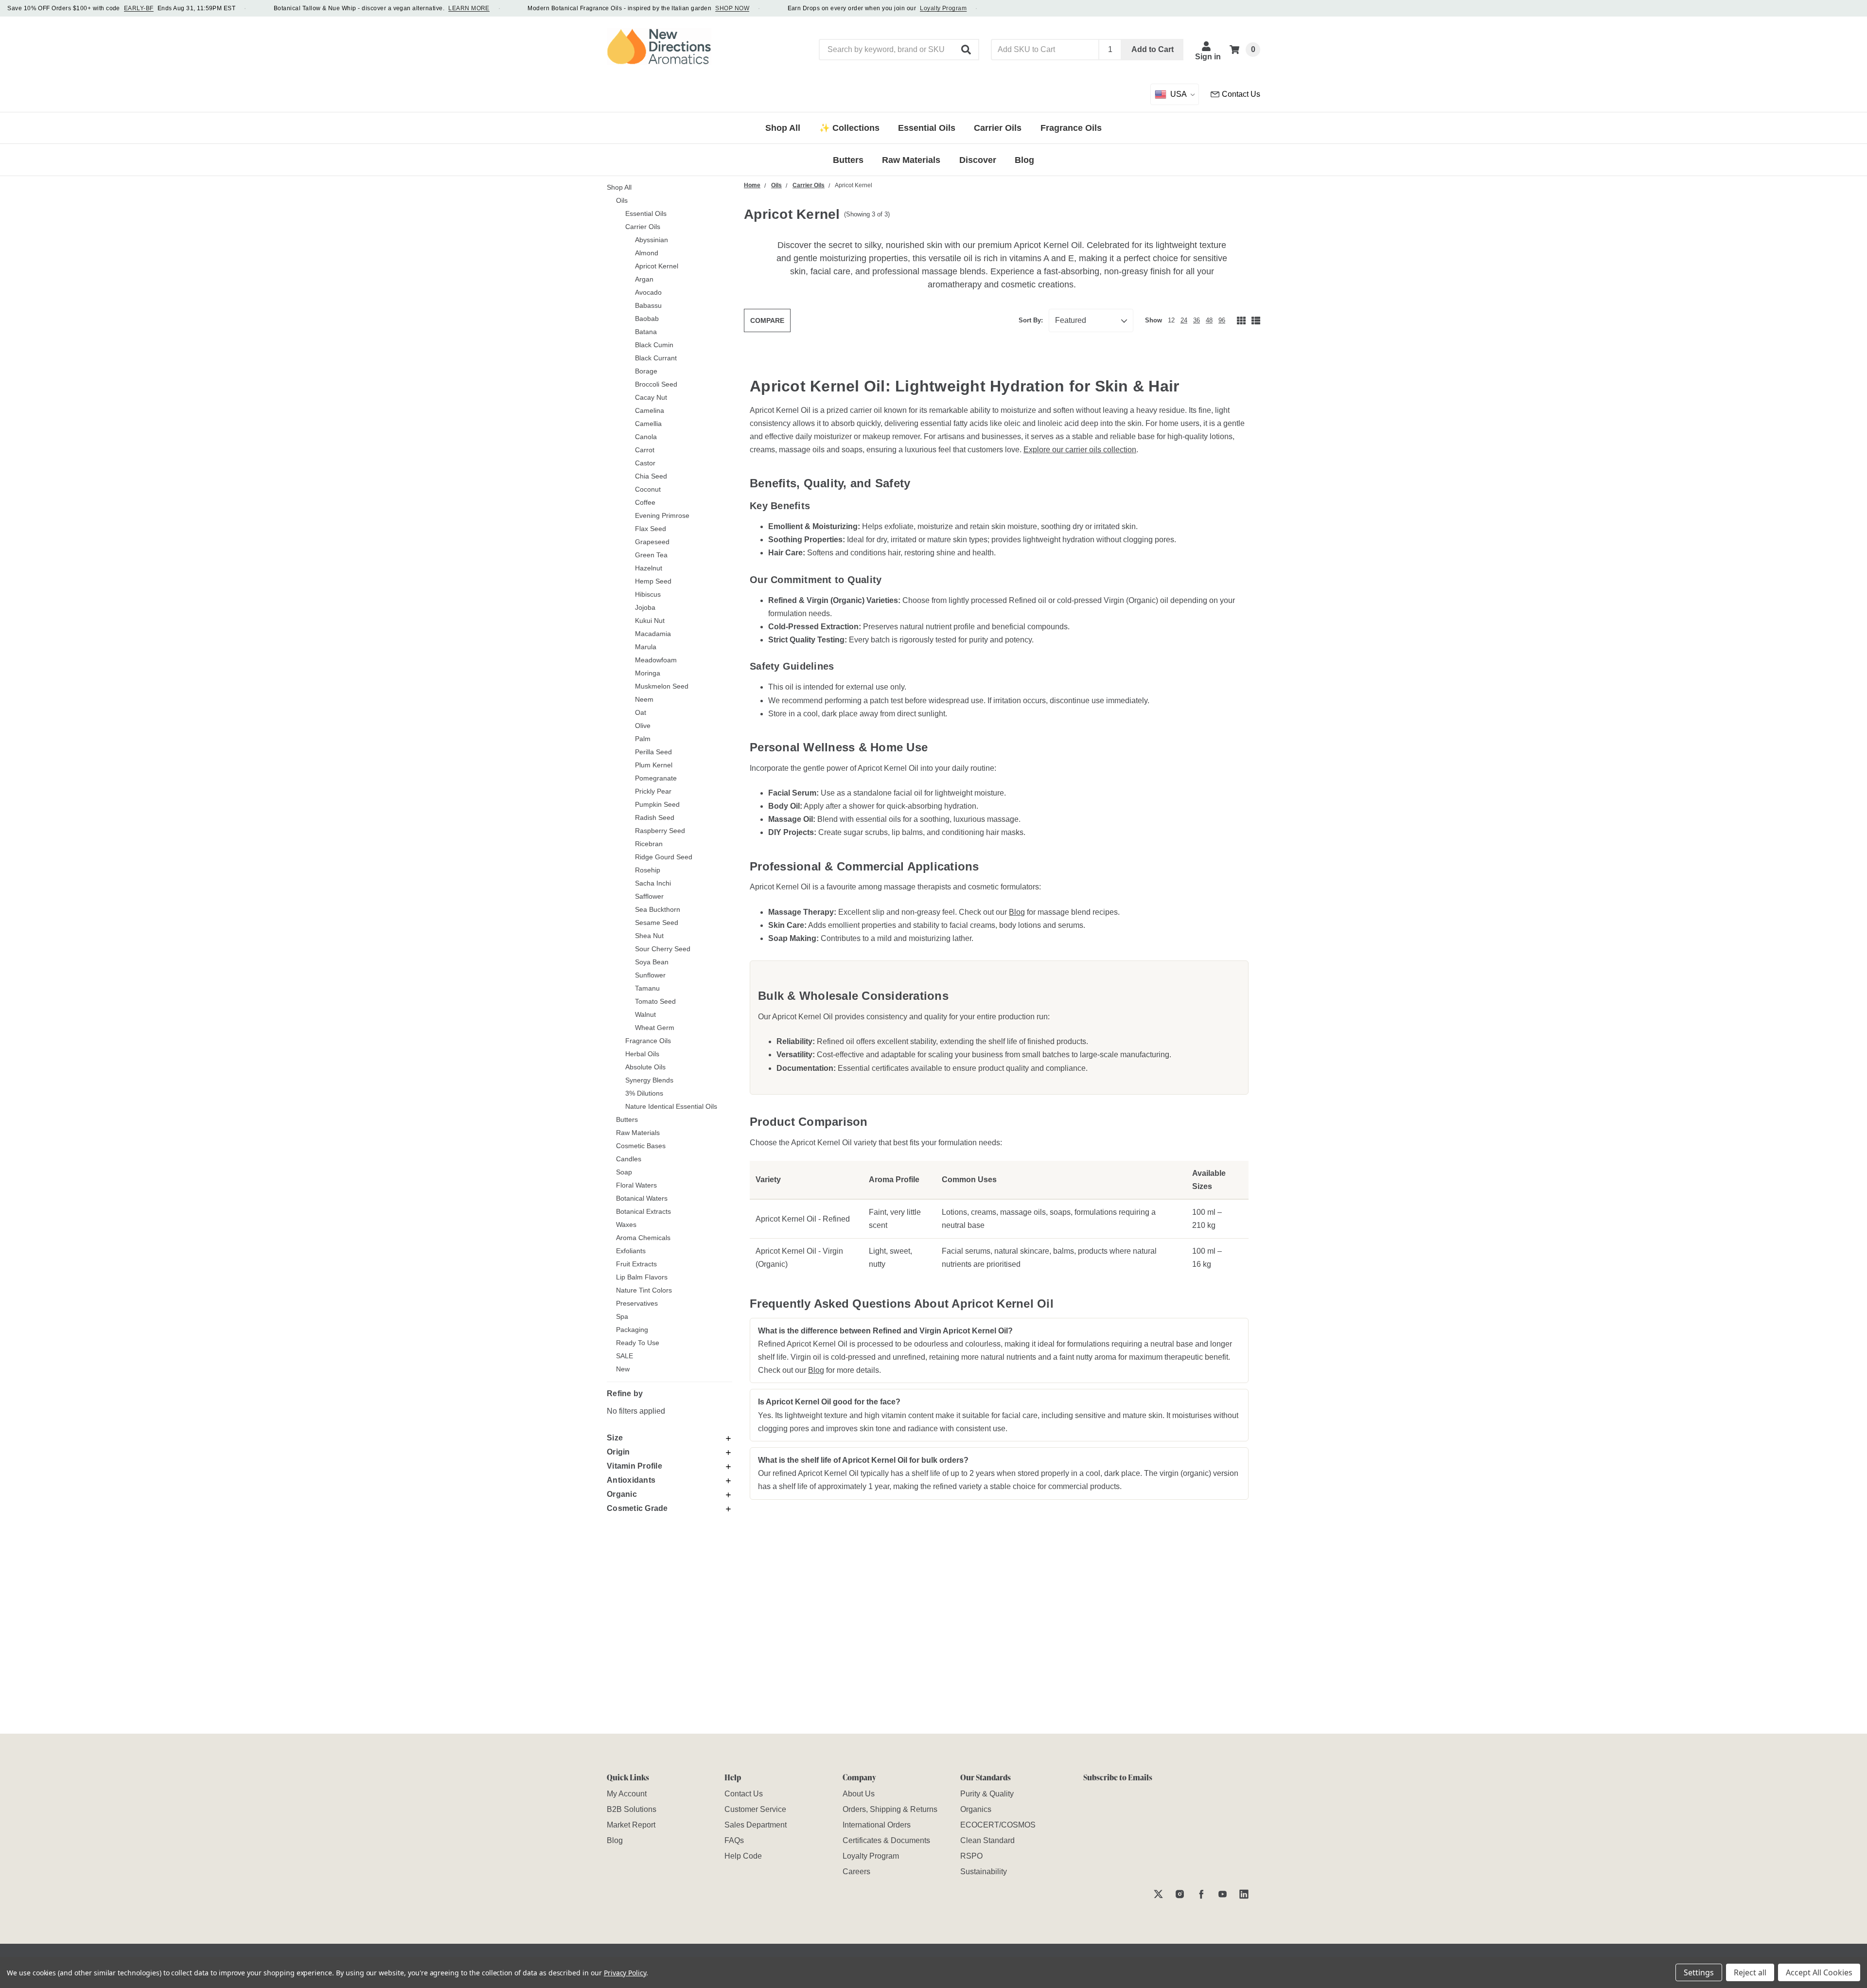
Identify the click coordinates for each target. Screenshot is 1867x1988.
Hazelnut (649, 568)
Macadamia (653, 634)
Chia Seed (651, 476)
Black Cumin (654, 345)
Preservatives (637, 1303)
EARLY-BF (139, 8)
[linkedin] (1244, 1894)
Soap (624, 1172)
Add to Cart (1153, 49)
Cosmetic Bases (641, 1146)
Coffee (645, 502)
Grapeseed (652, 542)
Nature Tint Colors (644, 1290)
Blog (1017, 912)
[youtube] (1223, 1894)
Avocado (648, 292)
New (623, 1369)
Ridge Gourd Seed (664, 857)
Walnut (645, 1014)
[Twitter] (1158, 1894)
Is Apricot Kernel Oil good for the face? (829, 1402)
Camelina (650, 410)
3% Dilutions (644, 1093)
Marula (646, 647)
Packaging (632, 1330)
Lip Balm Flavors (642, 1277)
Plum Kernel (654, 765)
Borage (646, 371)
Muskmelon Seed (662, 686)
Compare (767, 320)
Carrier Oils (643, 227)
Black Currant (656, 358)
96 (1222, 320)
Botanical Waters (642, 1198)
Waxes (626, 1225)
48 (1209, 320)
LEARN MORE (469, 8)
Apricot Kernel (657, 266)
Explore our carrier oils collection (1080, 450)
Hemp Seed (653, 581)
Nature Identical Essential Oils (671, 1106)
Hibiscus (648, 594)
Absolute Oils (645, 1067)
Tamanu (647, 988)
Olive (643, 726)
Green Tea (651, 555)
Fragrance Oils (648, 1041)
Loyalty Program (943, 8)
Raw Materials (638, 1133)
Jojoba (645, 607)
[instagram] (1180, 1894)
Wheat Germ (655, 1028)
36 (1197, 320)
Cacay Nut (651, 397)
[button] (967, 50)
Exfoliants (631, 1251)
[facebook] (1201, 1894)
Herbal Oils (642, 1054)
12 (1171, 320)
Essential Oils (646, 213)
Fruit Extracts (636, 1264)
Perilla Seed (653, 752)
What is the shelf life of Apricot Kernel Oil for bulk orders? (863, 1460)
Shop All (619, 187)
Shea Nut (649, 936)
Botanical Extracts (643, 1211)
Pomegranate (656, 778)
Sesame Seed (657, 923)
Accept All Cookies (1819, 1972)
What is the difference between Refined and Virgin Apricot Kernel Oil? (885, 1331)
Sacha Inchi (653, 883)
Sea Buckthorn (658, 909)
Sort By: (1031, 320)
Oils (622, 200)
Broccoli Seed (656, 384)
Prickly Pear (653, 791)
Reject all (1750, 1972)
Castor (645, 463)
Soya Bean (652, 962)
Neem (644, 699)
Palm (643, 739)
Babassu (648, 305)
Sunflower (650, 975)
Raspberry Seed (660, 831)
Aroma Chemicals (643, 1238)
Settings (1699, 1972)
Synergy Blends (649, 1080)
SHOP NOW (732, 8)
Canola (646, 437)
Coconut (648, 489)
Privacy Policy (625, 1973)
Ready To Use (638, 1343)
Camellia (648, 424)
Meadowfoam (656, 660)
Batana (646, 332)
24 (1184, 320)
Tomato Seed (655, 1001)
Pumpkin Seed (657, 804)
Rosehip (648, 870)
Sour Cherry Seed (663, 949)
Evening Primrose (662, 515)
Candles (629, 1159)
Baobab (647, 319)
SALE (625, 1356)
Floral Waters (636, 1185)
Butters (627, 1119)
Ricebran (649, 844)
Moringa (648, 673)
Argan (644, 279)
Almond (647, 253)
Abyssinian (652, 240)
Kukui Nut (650, 621)
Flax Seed (651, 529)
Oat (641, 712)
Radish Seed (655, 817)
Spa (622, 1316)
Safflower (649, 896)
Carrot (645, 450)
